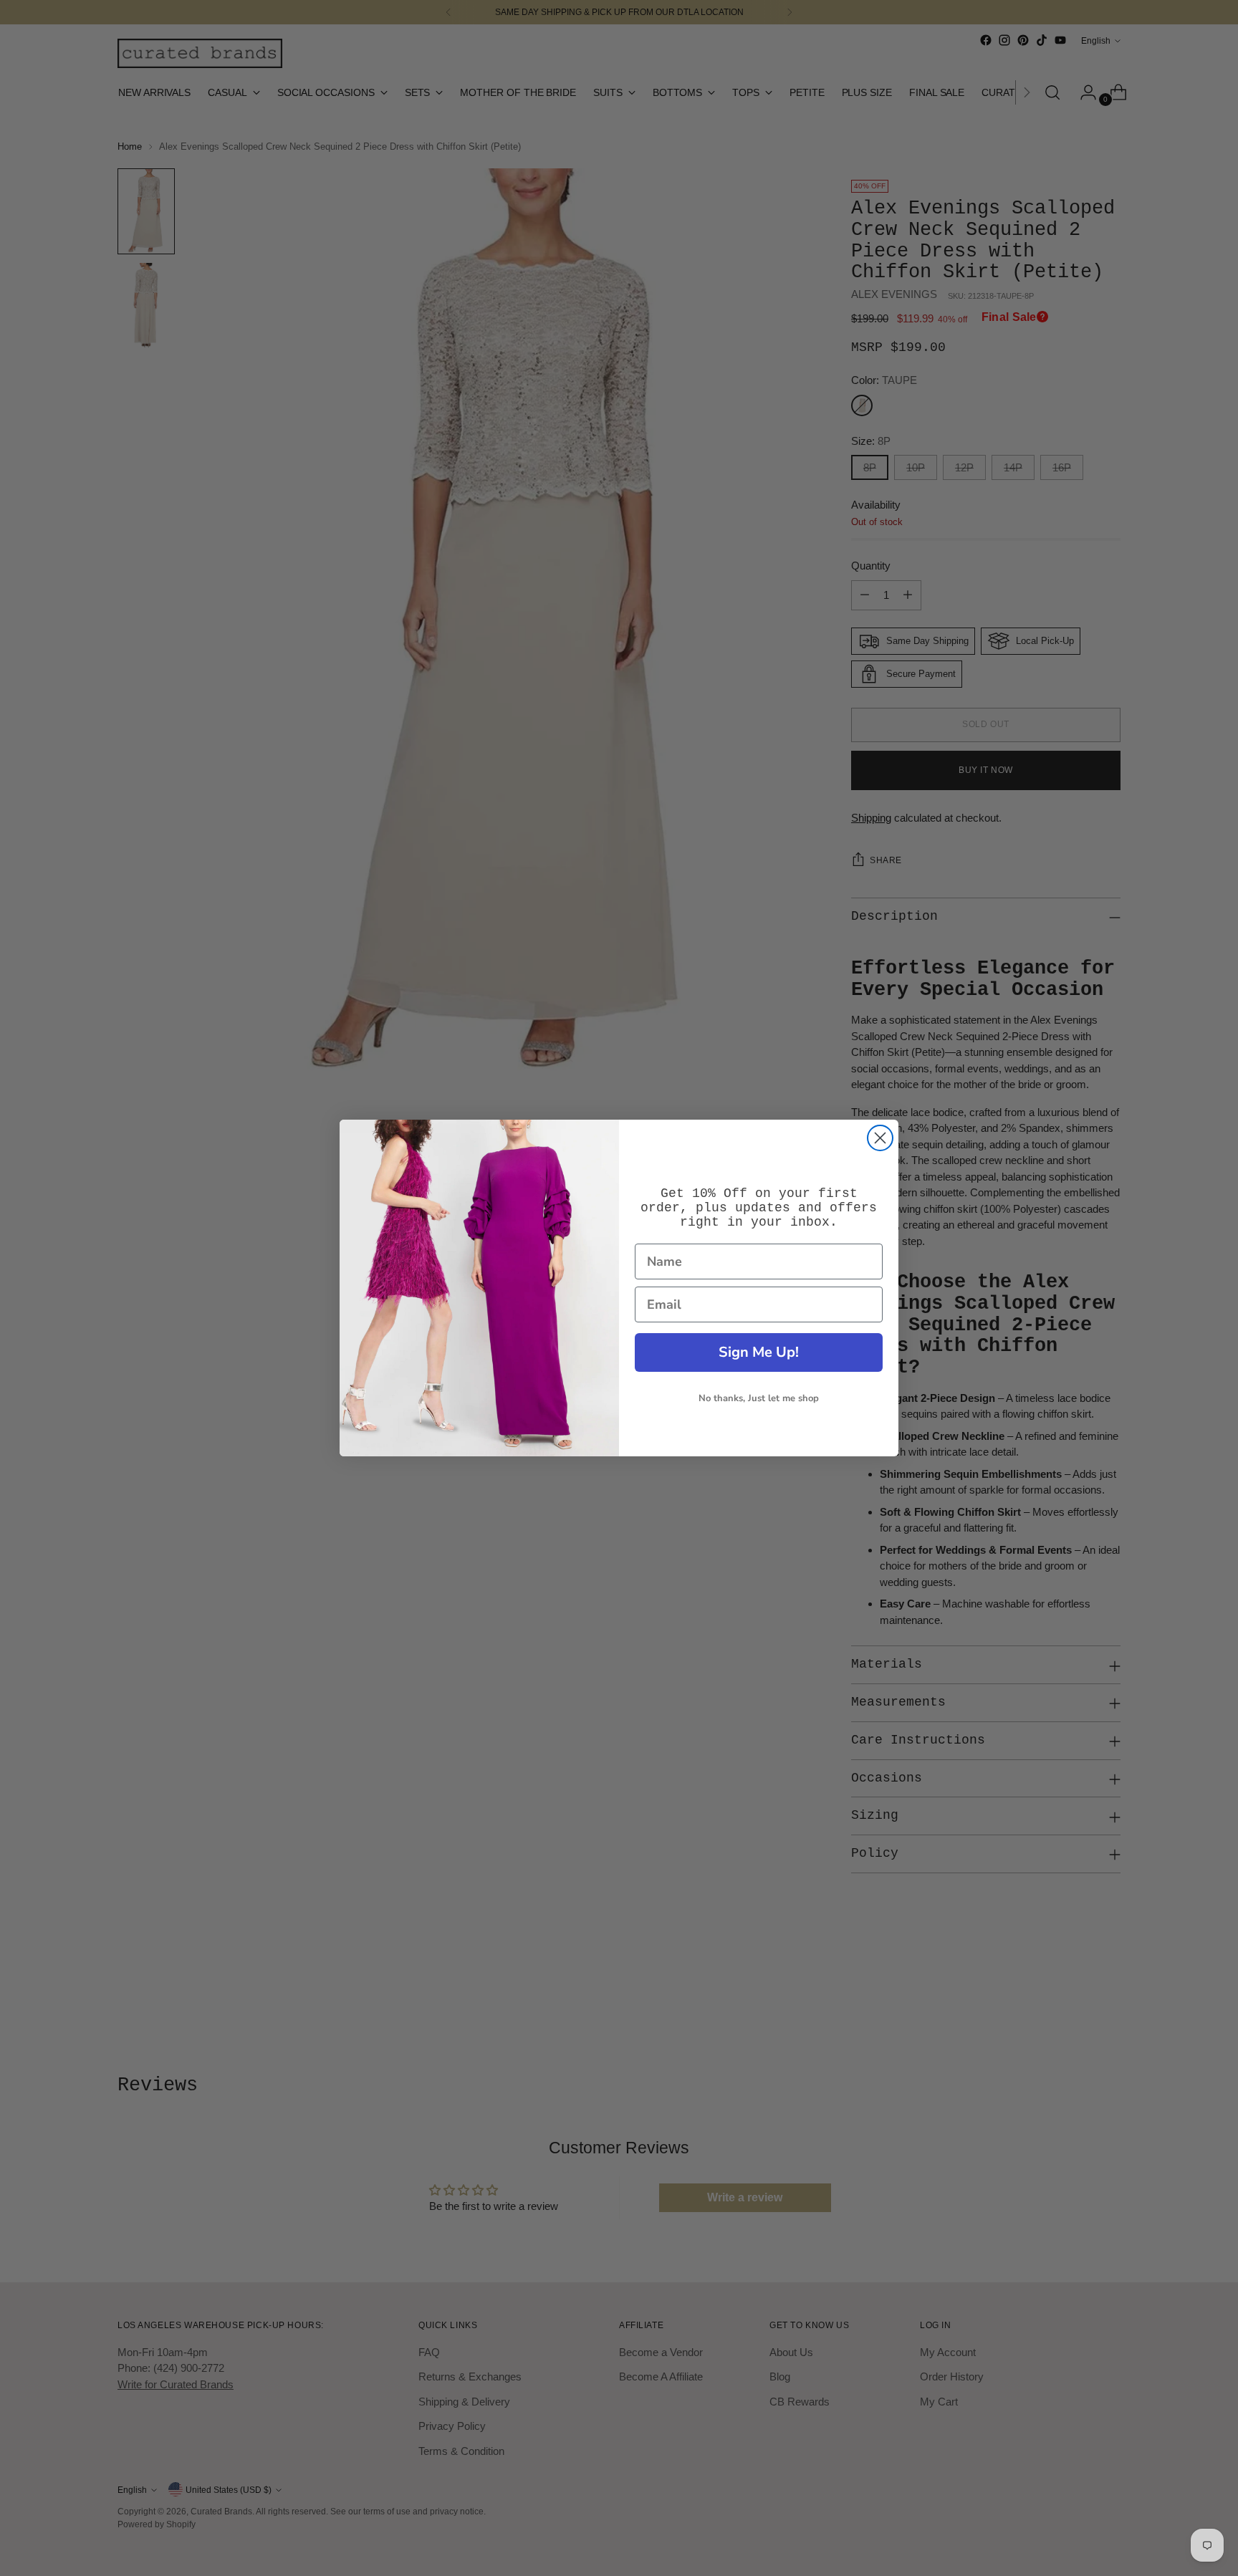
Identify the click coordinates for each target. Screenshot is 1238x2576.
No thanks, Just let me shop (759, 1398)
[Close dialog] (880, 1138)
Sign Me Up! (759, 1352)
